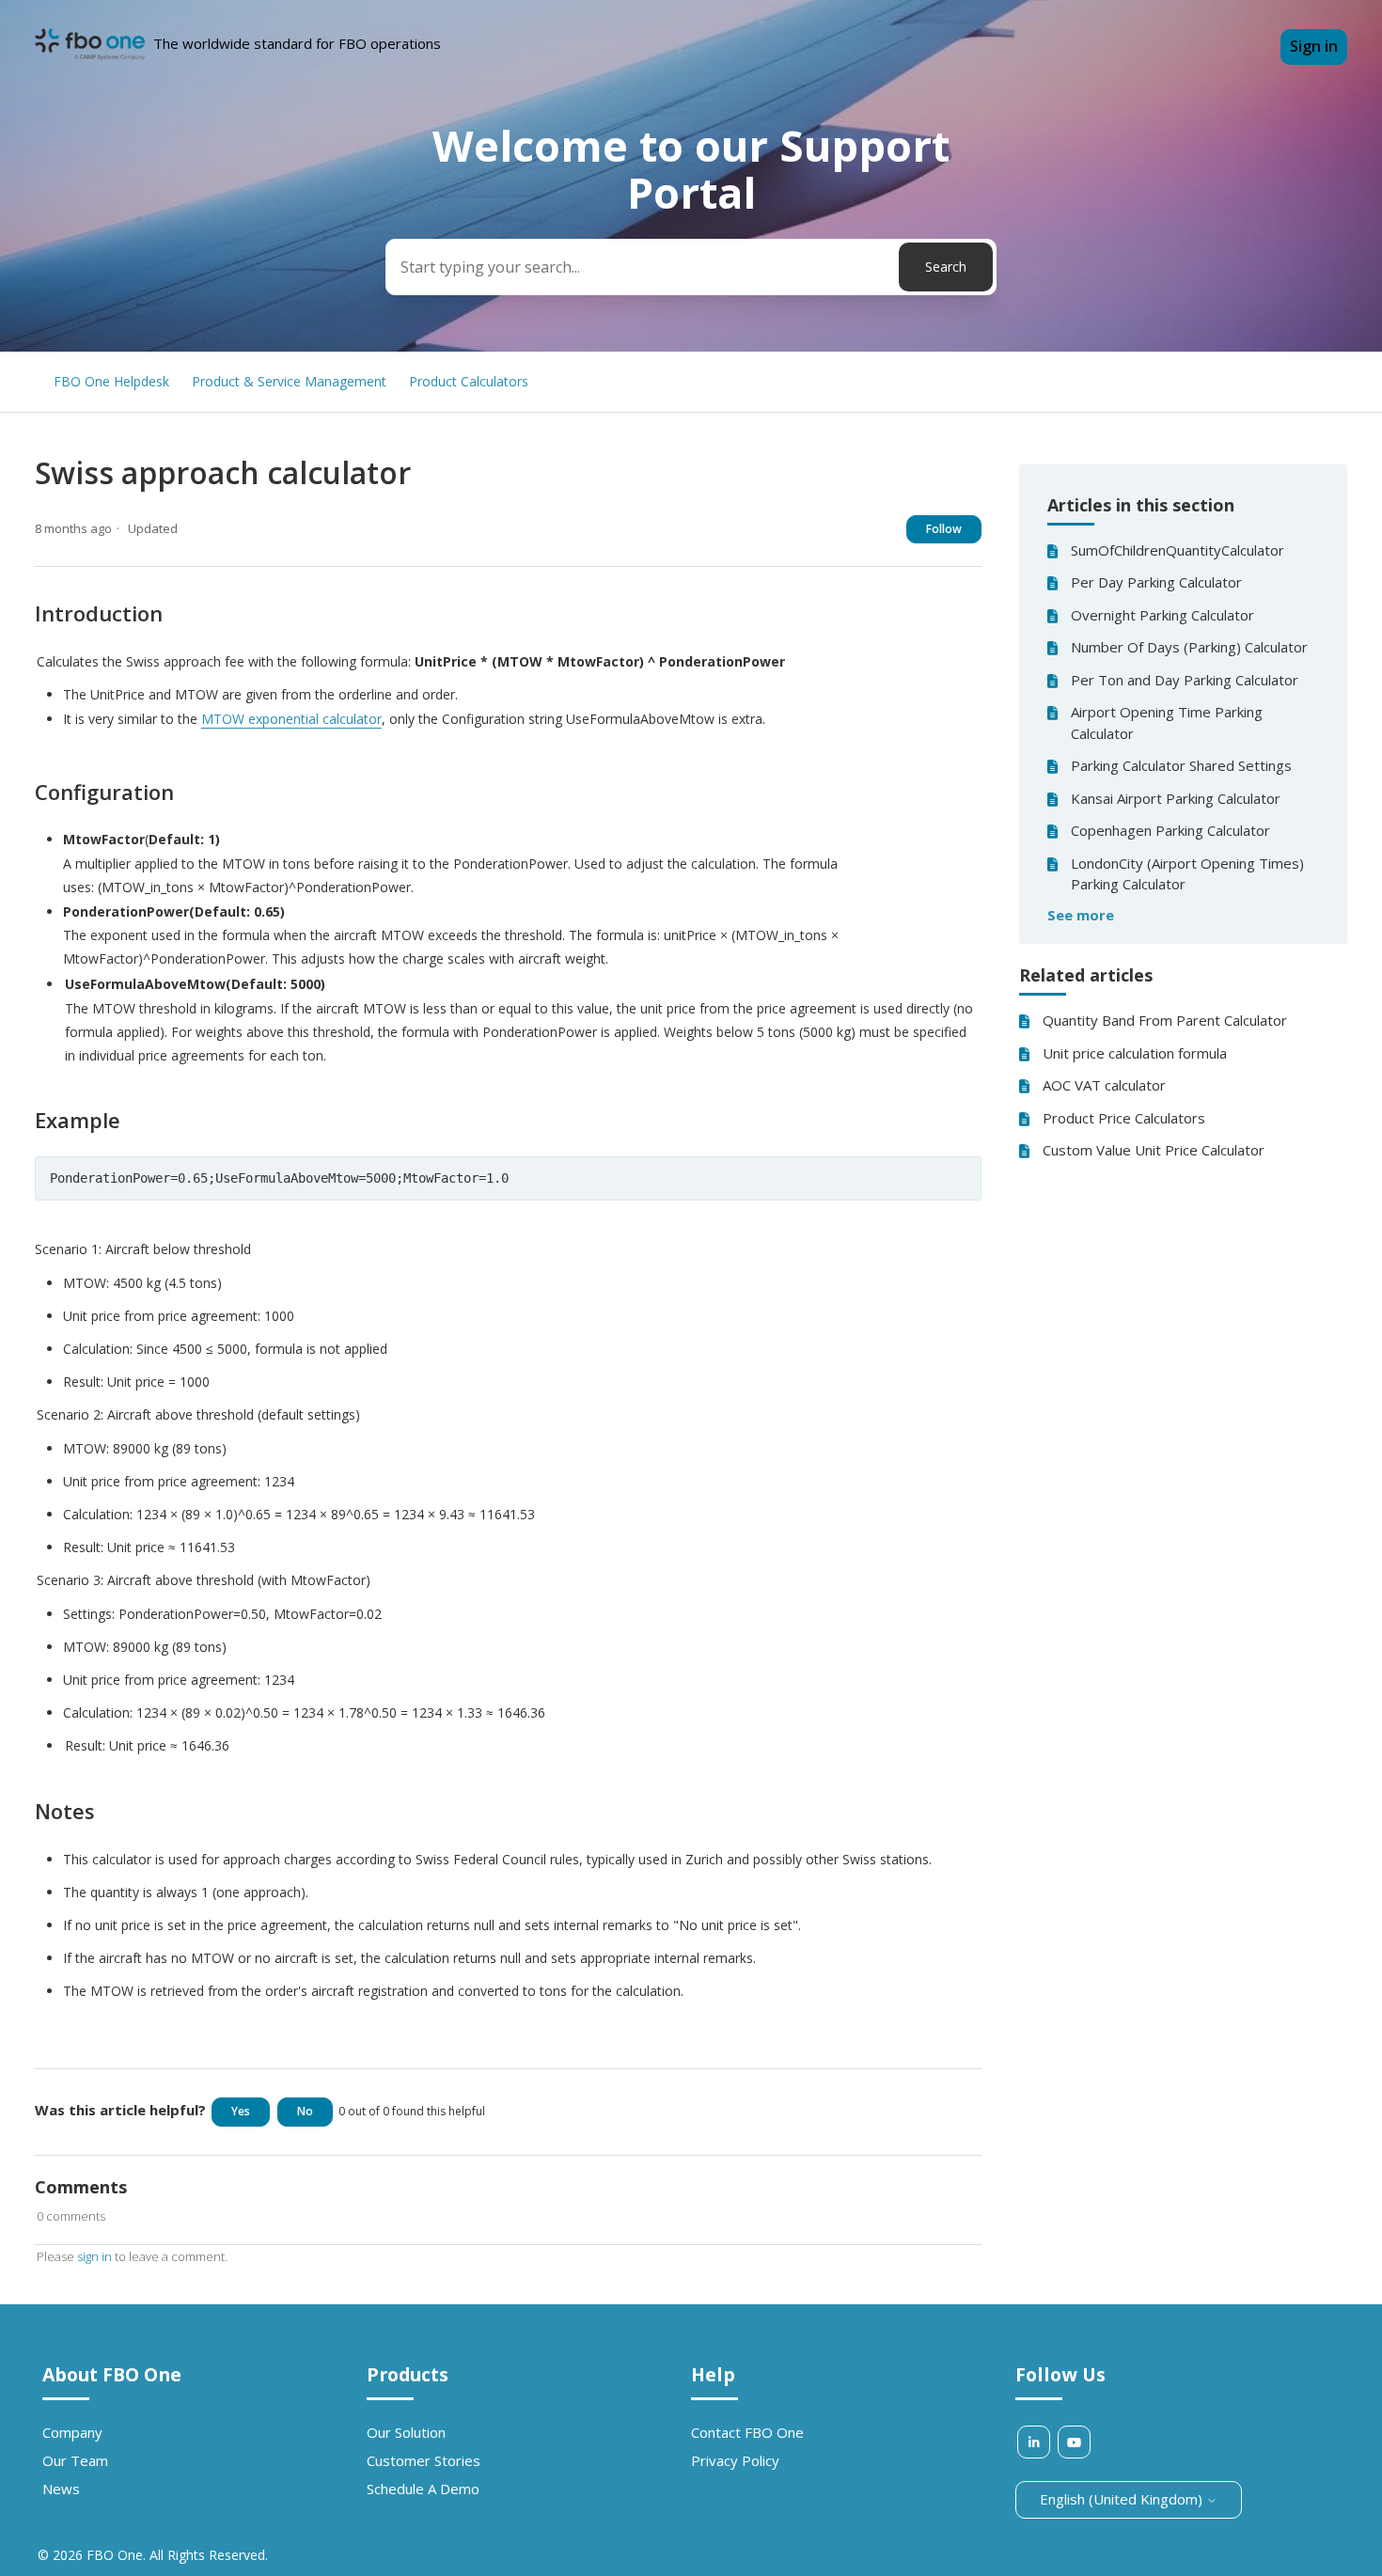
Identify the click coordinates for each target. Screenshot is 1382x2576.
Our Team (75, 2460)
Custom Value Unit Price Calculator (1154, 1150)
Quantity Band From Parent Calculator (1165, 1020)
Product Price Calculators (1124, 1118)
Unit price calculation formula (1135, 1053)
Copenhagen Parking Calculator (1170, 830)
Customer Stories (424, 2460)
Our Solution (406, 2432)
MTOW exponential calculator (291, 719)
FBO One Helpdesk (111, 381)
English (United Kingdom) (1123, 2499)
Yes (241, 2111)
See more (1081, 915)
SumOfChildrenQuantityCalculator (1178, 550)
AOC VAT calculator (1104, 1085)
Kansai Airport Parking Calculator (1176, 798)
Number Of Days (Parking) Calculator (1189, 647)
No (305, 2111)
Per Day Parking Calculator (1156, 582)
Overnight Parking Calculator (1162, 615)
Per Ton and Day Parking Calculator (1185, 680)
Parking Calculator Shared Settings (1181, 765)
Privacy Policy (735, 2460)
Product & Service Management (289, 381)
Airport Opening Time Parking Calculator (1167, 723)
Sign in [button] (1314, 46)
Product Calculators (469, 381)
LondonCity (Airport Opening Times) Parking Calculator (1187, 874)
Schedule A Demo (423, 2489)
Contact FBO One (747, 2432)
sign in (94, 2256)
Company (72, 2432)
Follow (944, 529)
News (61, 2489)
